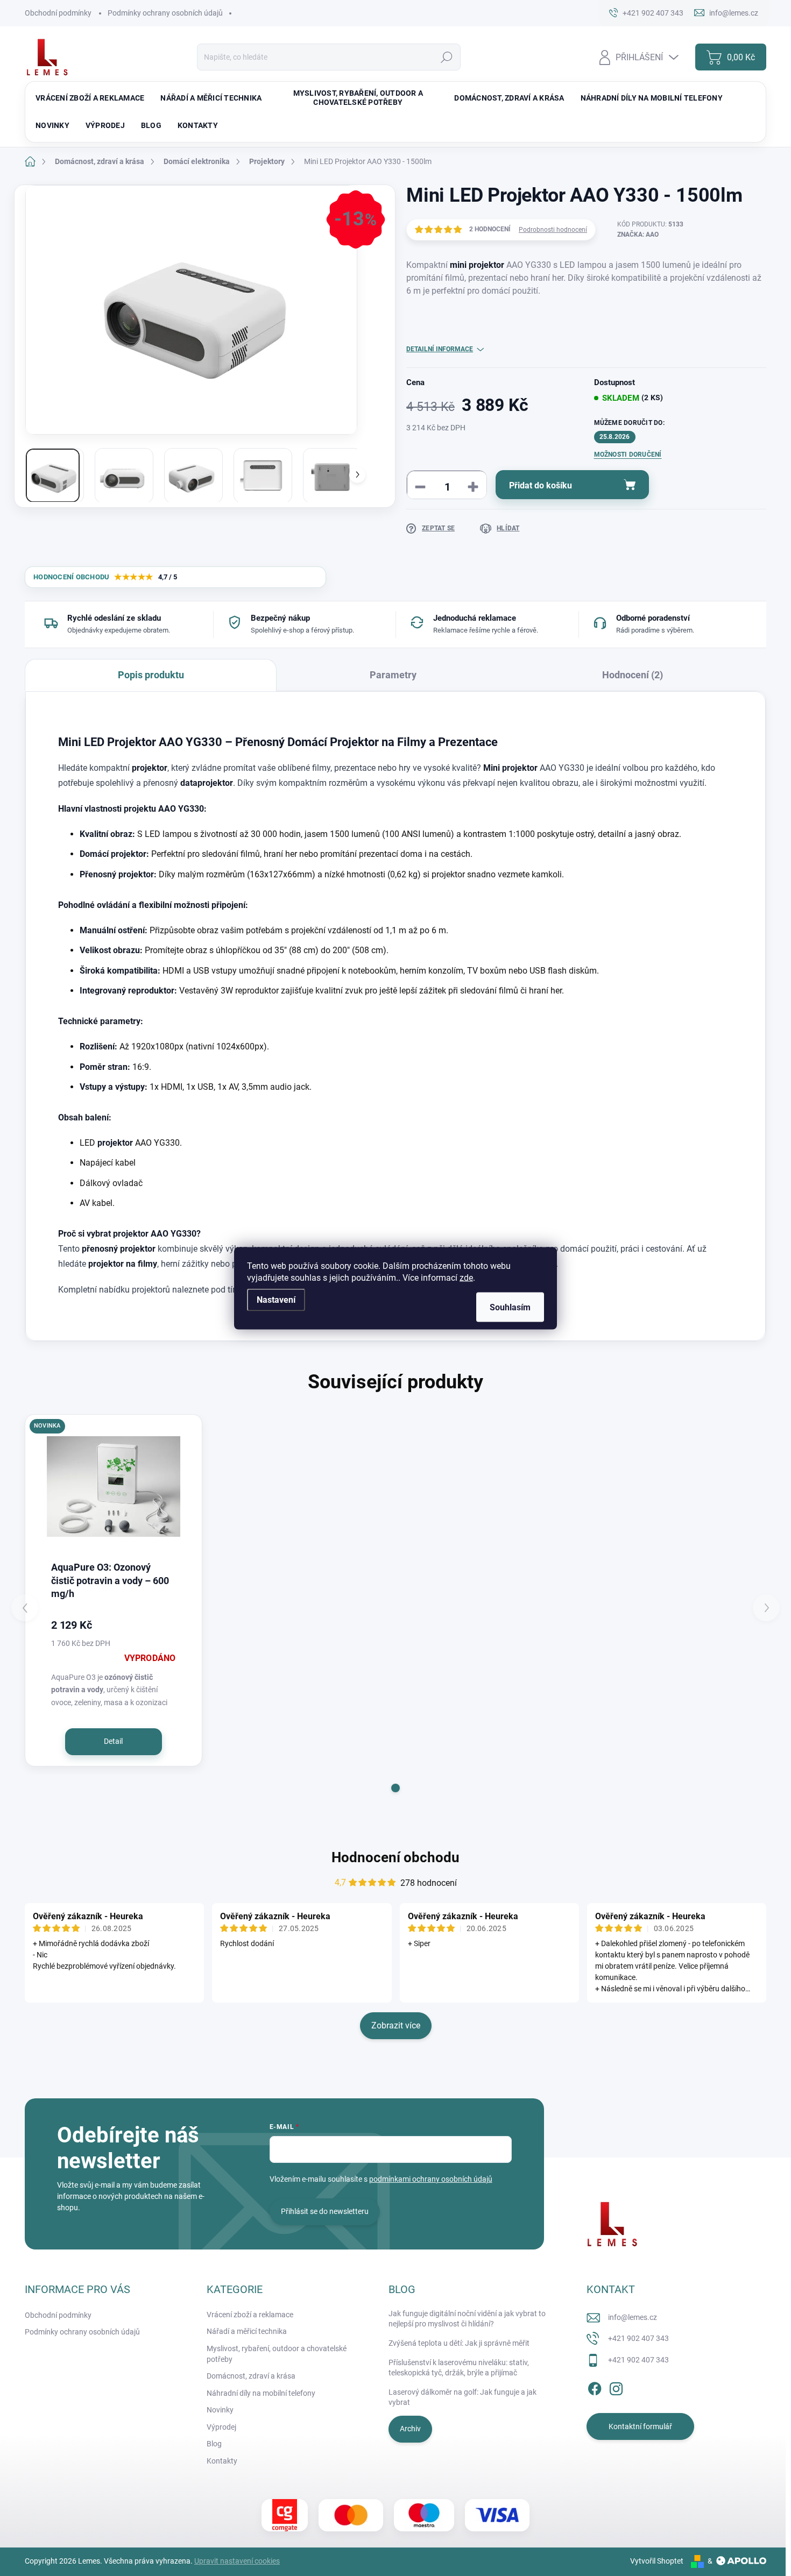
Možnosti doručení (628, 455)
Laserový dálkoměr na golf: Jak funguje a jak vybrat (462, 2397)
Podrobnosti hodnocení (553, 230)
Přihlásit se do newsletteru (325, 2211)
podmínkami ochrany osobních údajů (431, 2179)
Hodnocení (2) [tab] (633, 675)
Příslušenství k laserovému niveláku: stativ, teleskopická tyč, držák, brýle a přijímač (459, 2368)
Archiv (410, 2429)
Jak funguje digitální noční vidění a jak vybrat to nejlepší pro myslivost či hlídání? (467, 2319)
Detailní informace (440, 349)
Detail (113, 1741)
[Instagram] (616, 2387)
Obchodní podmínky (58, 13)
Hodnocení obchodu (395, 1857)
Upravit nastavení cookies (237, 2561)
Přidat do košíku (541, 485)
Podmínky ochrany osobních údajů (165, 13)
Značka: (638, 235)
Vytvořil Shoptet (657, 2561)
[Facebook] (595, 2387)
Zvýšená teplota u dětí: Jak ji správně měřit (459, 2343)
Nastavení (276, 1299)
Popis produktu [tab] (151, 675)
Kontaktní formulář (640, 2426)
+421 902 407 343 (638, 2338)
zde (466, 1277)
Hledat (446, 57)
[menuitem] (90, 98)
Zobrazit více (396, 2025)
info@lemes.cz (633, 2317)
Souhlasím (510, 1307)
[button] (395, 1788)
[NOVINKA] (114, 1486)
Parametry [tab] (393, 675)
